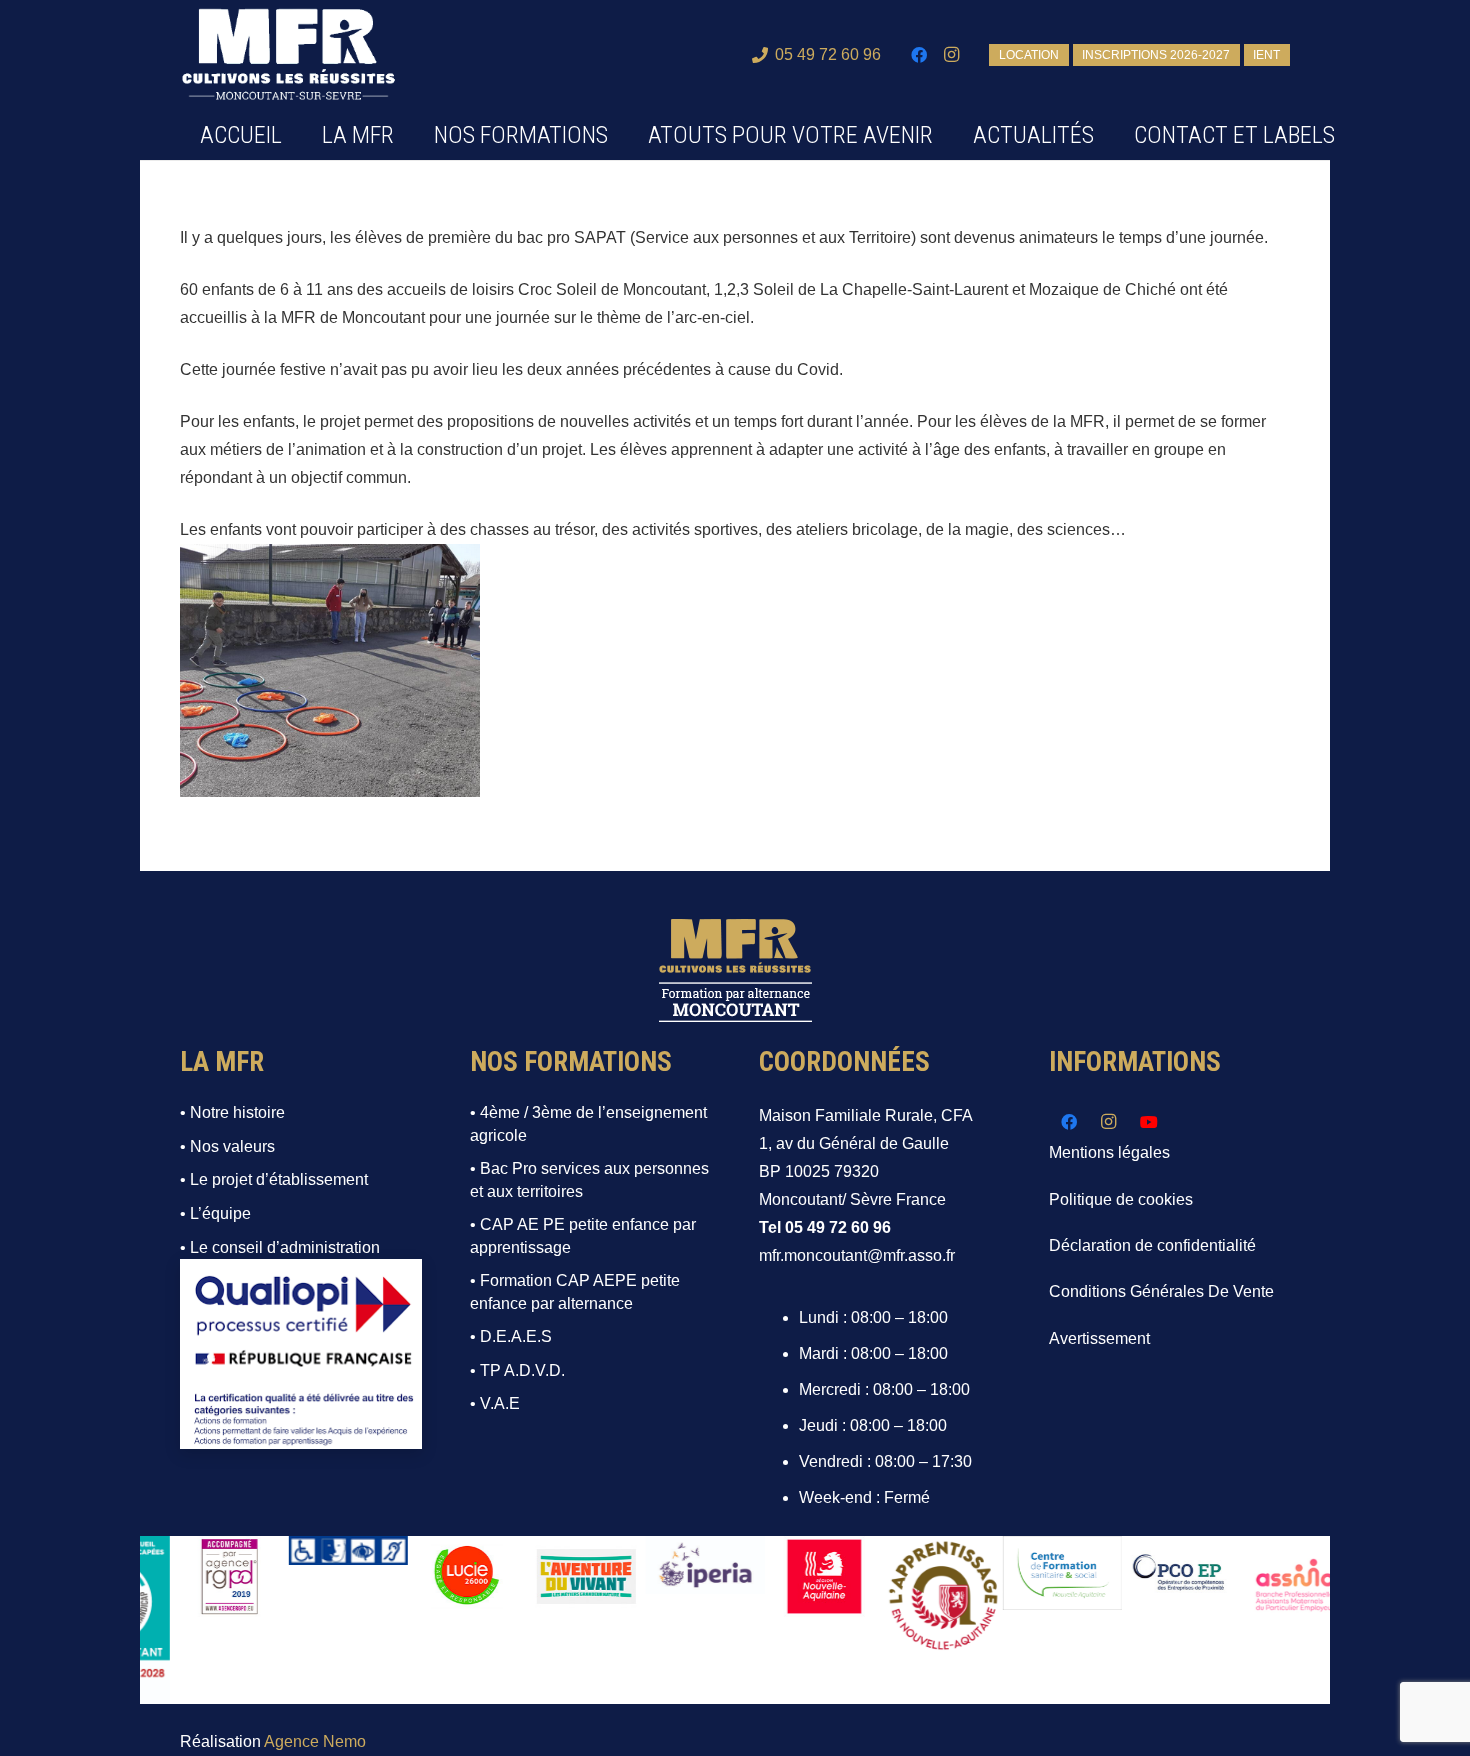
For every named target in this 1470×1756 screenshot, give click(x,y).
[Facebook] (919, 55)
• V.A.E (495, 1403)
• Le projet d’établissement (274, 1179)
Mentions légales (1109, 1152)
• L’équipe (215, 1213)
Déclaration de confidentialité (1152, 1245)
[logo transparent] (288, 55)
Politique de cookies (1121, 1199)
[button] (623, 135)
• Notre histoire (232, 1112)
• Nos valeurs (227, 1146)
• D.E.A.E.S (511, 1336)
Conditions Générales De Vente (1161, 1291)
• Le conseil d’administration (280, 1247)
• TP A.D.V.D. (517, 1370)
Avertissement (1099, 1338)
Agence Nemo (315, 1741)
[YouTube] (1149, 1122)
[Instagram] (951, 55)
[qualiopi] (301, 1354)
